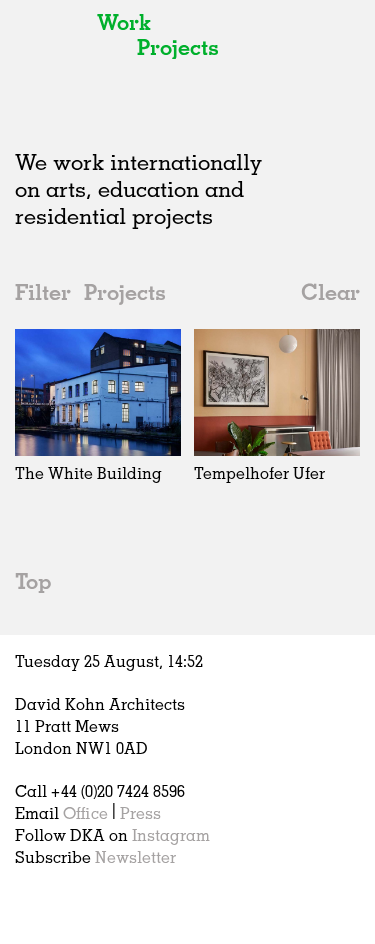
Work (124, 21)
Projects (178, 46)
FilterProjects (90, 291)
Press (140, 813)
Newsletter (135, 857)
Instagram (171, 835)
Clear (330, 291)
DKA (50, 60)
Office (85, 813)
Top (33, 580)
